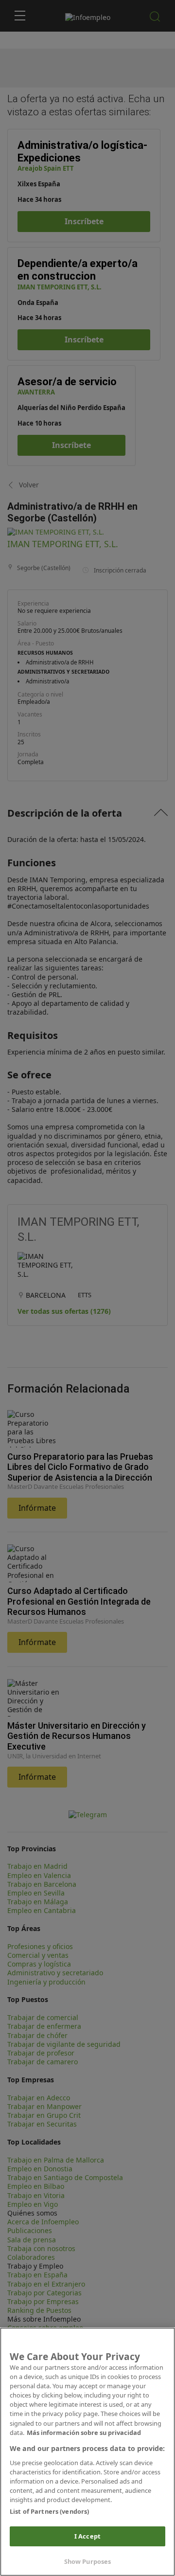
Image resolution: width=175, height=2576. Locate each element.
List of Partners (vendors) (49, 2511)
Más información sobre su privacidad (84, 2433)
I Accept (87, 2536)
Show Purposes (88, 2561)
